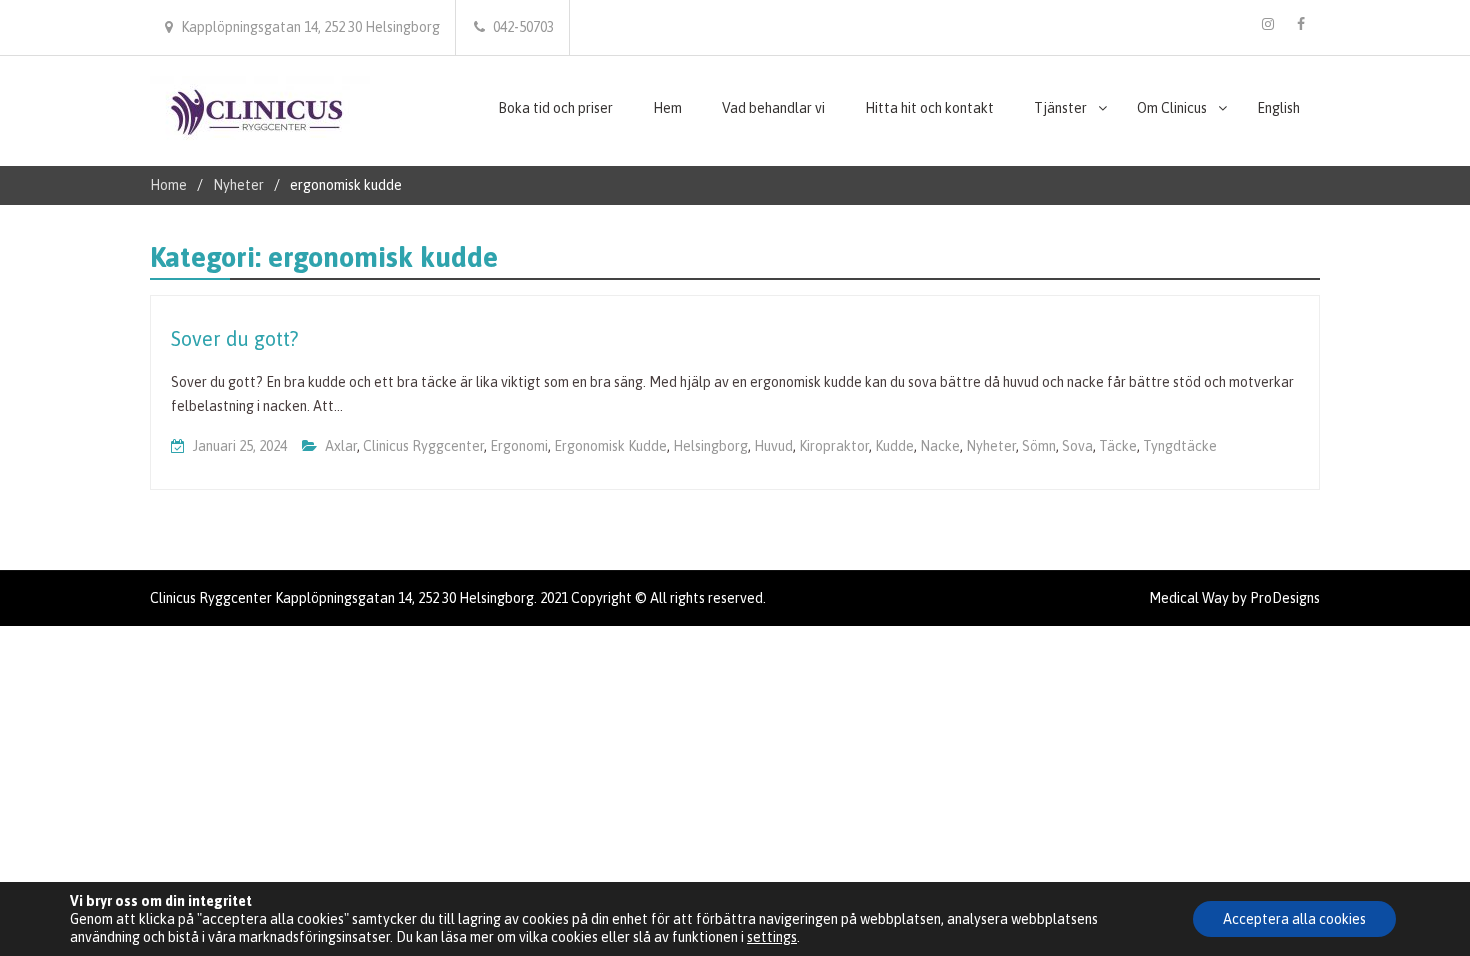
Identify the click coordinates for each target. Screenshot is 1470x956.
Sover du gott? (234, 338)
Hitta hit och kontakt (929, 108)
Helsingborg (710, 446)
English (1278, 108)
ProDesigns (1285, 598)
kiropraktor (834, 446)
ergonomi (519, 446)
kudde (894, 446)
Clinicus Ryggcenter (423, 446)
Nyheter (991, 446)
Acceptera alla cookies (1294, 919)
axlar (341, 446)
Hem (667, 108)
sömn (1039, 446)
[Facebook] (1301, 24)
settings (772, 937)
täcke (1118, 446)
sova (1077, 446)
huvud (773, 446)
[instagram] (1268, 24)
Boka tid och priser (555, 108)
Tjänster (1060, 108)
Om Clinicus (1172, 108)
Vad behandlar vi (773, 108)
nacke (940, 446)
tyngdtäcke (1180, 446)
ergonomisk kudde (610, 446)
